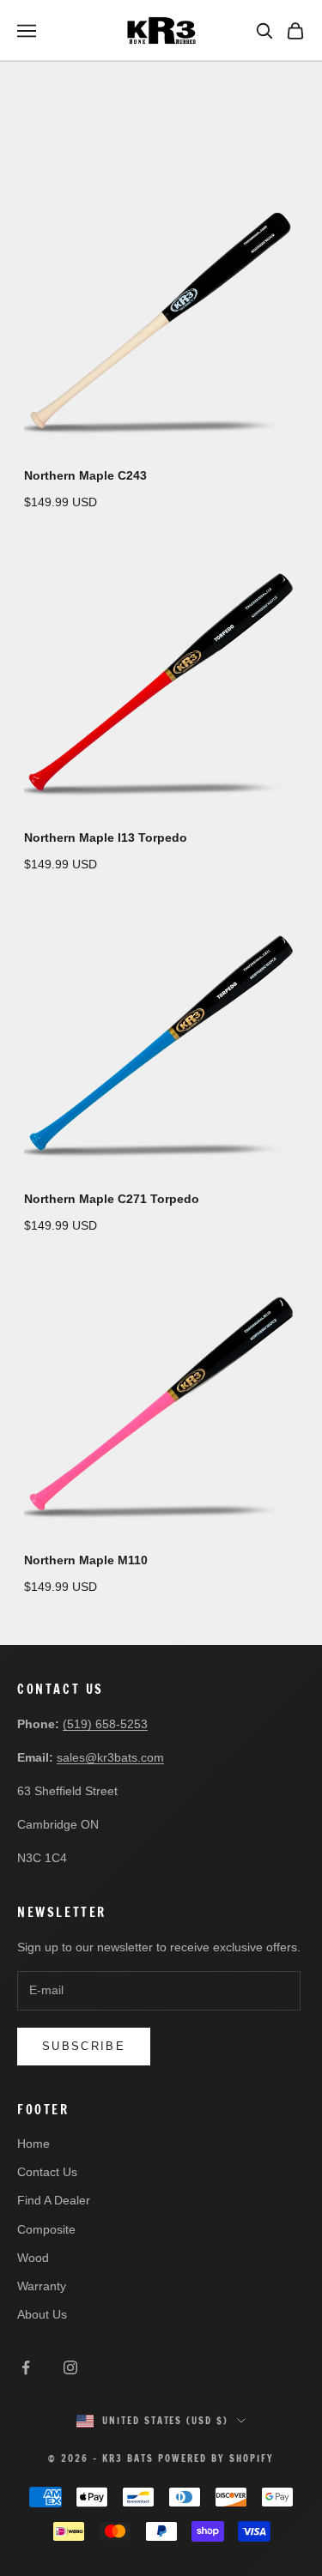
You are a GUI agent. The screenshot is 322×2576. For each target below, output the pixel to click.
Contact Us (47, 2172)
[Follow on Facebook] (26, 2367)
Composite (46, 2229)
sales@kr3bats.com (110, 1757)
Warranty (42, 2286)
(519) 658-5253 (105, 1724)
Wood (33, 2258)
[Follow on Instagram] (70, 2367)
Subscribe (84, 2046)
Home (33, 2144)
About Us (42, 2314)
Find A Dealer (54, 2200)
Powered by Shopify (216, 2458)
